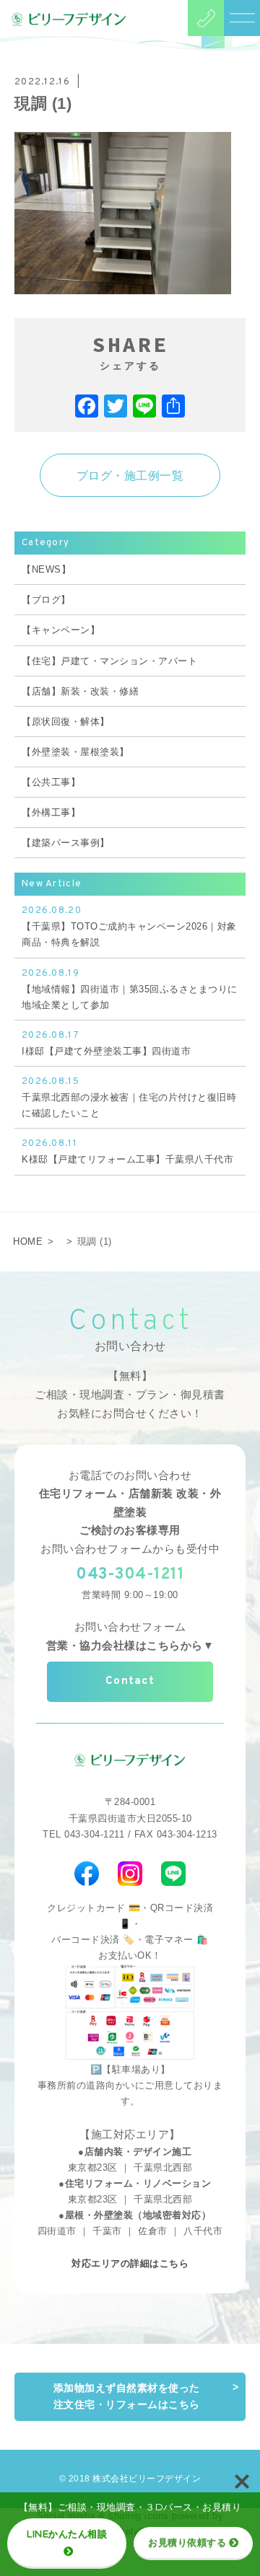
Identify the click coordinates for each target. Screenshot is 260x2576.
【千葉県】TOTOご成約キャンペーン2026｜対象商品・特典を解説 (129, 926)
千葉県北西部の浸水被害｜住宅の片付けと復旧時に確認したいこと (129, 1097)
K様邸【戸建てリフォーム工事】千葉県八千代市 (127, 1151)
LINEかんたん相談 (67, 2533)
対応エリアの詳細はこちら (130, 2263)
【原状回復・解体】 (66, 722)
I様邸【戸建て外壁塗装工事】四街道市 (106, 1043)
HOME (28, 1241)
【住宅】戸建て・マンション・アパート (109, 661)
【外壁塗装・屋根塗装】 (75, 752)
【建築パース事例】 (66, 843)
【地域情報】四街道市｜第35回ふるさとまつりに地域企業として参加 (130, 989)
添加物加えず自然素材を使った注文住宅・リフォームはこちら (127, 2396)
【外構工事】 (51, 812)
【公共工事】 (51, 782)
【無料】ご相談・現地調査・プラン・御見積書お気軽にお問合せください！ (130, 1394)
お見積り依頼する (187, 2542)
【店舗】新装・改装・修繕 (80, 691)
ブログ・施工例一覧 (130, 476)
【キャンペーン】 (61, 630)
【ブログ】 (46, 600)
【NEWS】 (46, 569)
